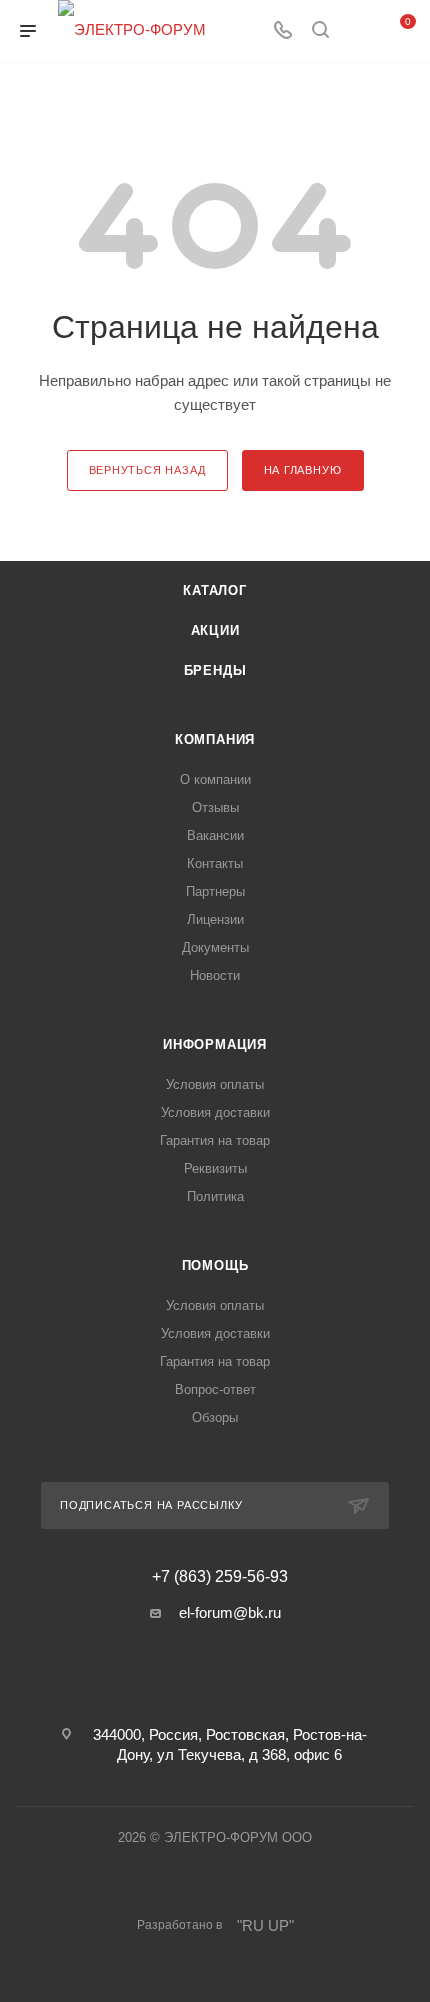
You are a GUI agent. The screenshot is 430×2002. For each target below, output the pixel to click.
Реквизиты (215, 1168)
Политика (215, 1196)
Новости (215, 975)
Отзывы (215, 807)
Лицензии (215, 919)
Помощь (215, 1265)
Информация (215, 1044)
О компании (215, 779)
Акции (215, 630)
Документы (215, 947)
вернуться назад (147, 470)
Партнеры (215, 891)
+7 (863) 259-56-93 (220, 1577)
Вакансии (215, 835)
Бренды (215, 670)
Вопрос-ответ (215, 1389)
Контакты (215, 863)
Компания (215, 739)
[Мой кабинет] (358, 31)
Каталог (215, 590)
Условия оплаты (215, 1084)
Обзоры (215, 1417)
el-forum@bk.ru (230, 1612)
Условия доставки (215, 1112)
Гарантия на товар (215, 1140)
